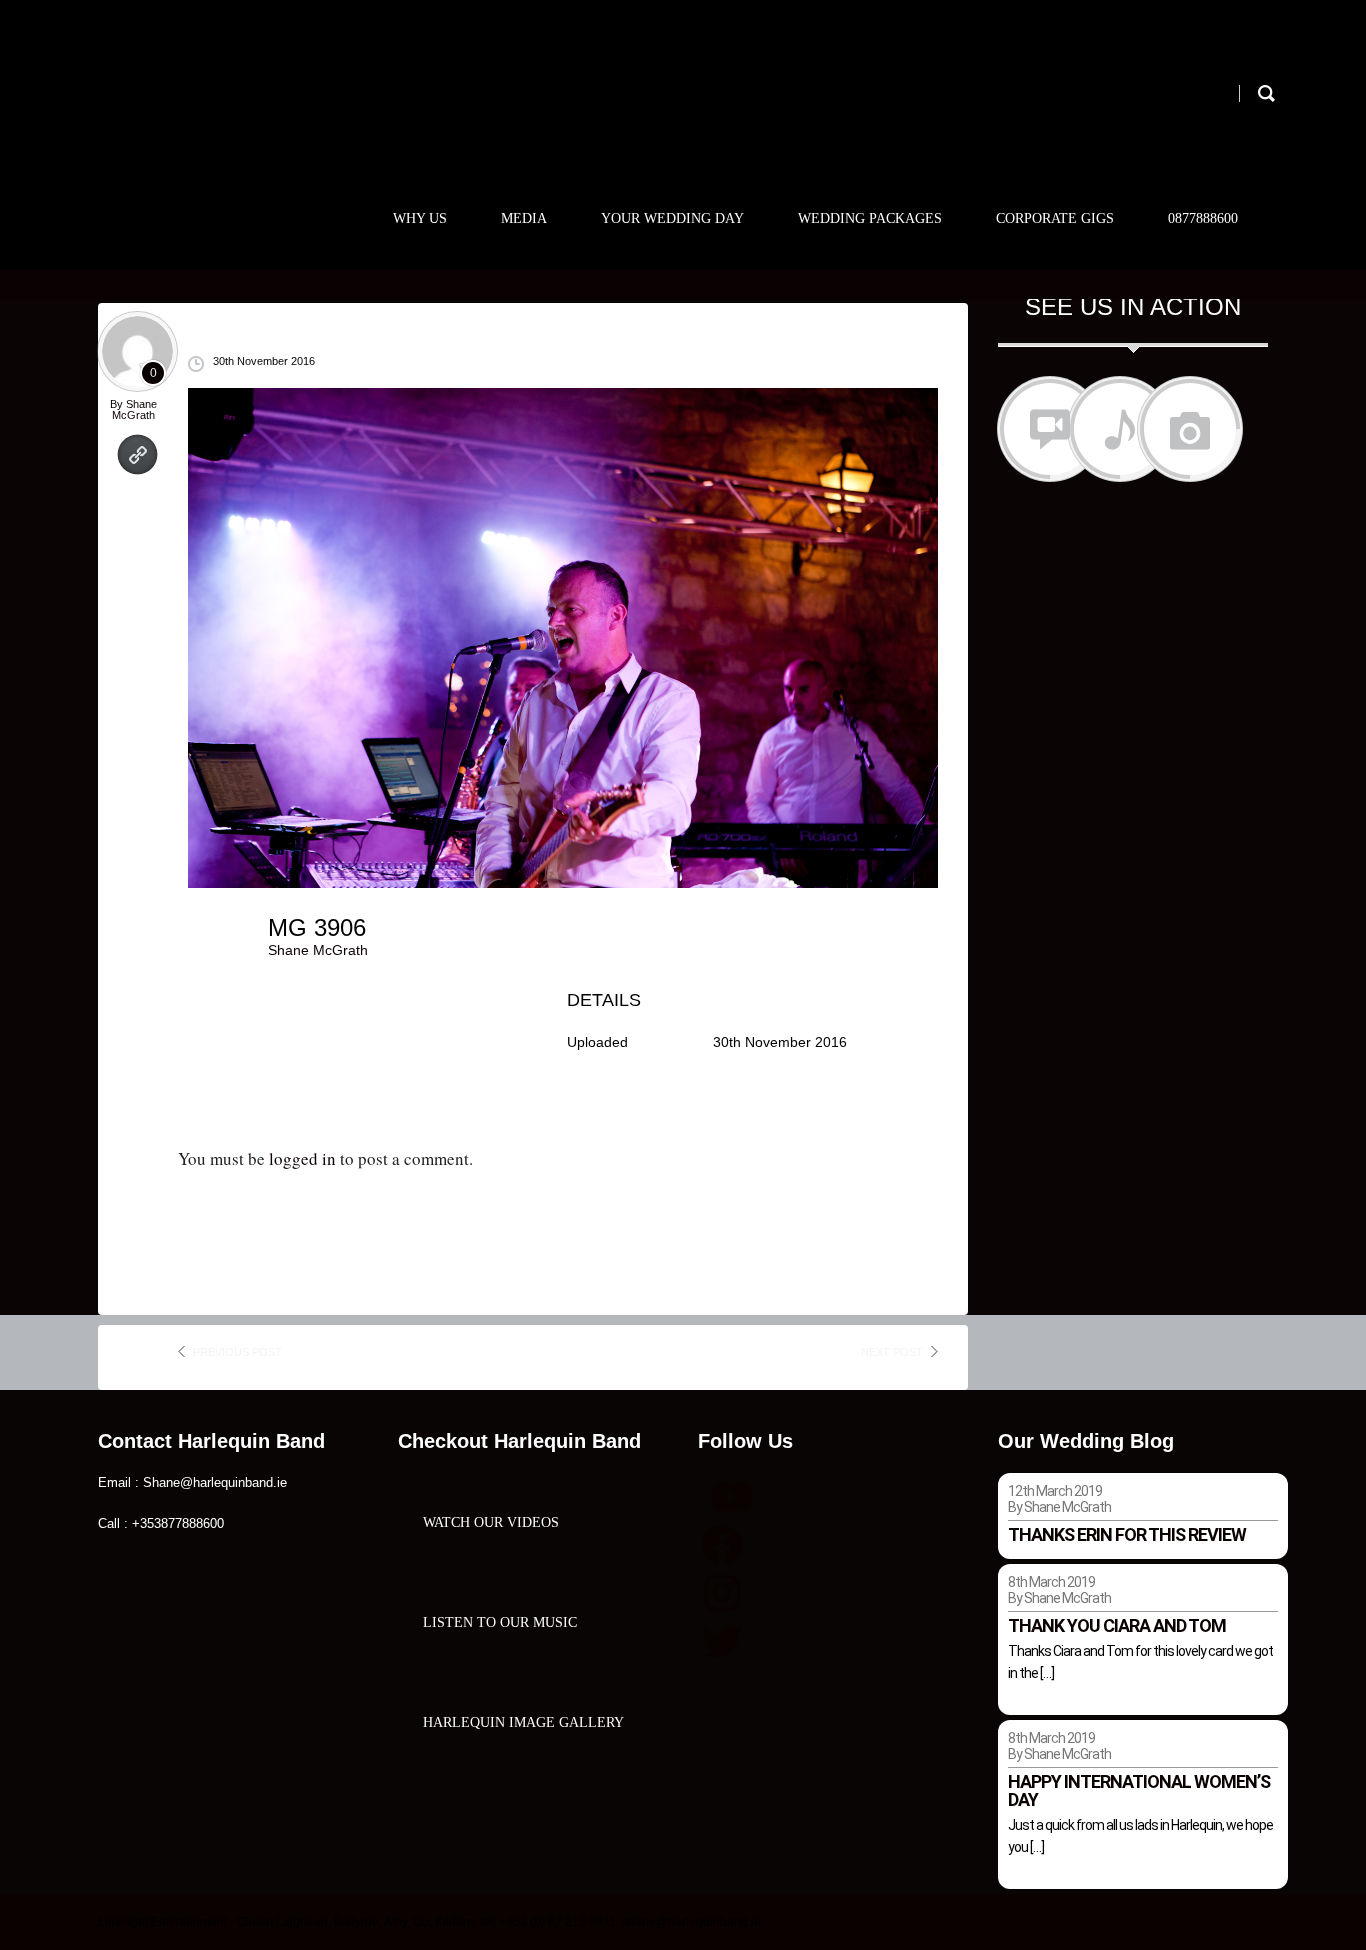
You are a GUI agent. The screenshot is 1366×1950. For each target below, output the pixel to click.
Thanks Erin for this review (1127, 1534)
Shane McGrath (134, 409)
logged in (302, 1158)
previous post (237, 1352)
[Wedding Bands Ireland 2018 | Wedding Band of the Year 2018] (240, 107)
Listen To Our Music (500, 1622)
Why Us (420, 218)
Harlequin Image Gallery (523, 1722)
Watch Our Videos (491, 1522)
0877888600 (1203, 218)
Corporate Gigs (1055, 218)
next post (892, 1352)
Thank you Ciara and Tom (1117, 1625)
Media (524, 218)
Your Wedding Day (672, 218)
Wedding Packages (870, 218)
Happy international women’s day (1139, 1790)
